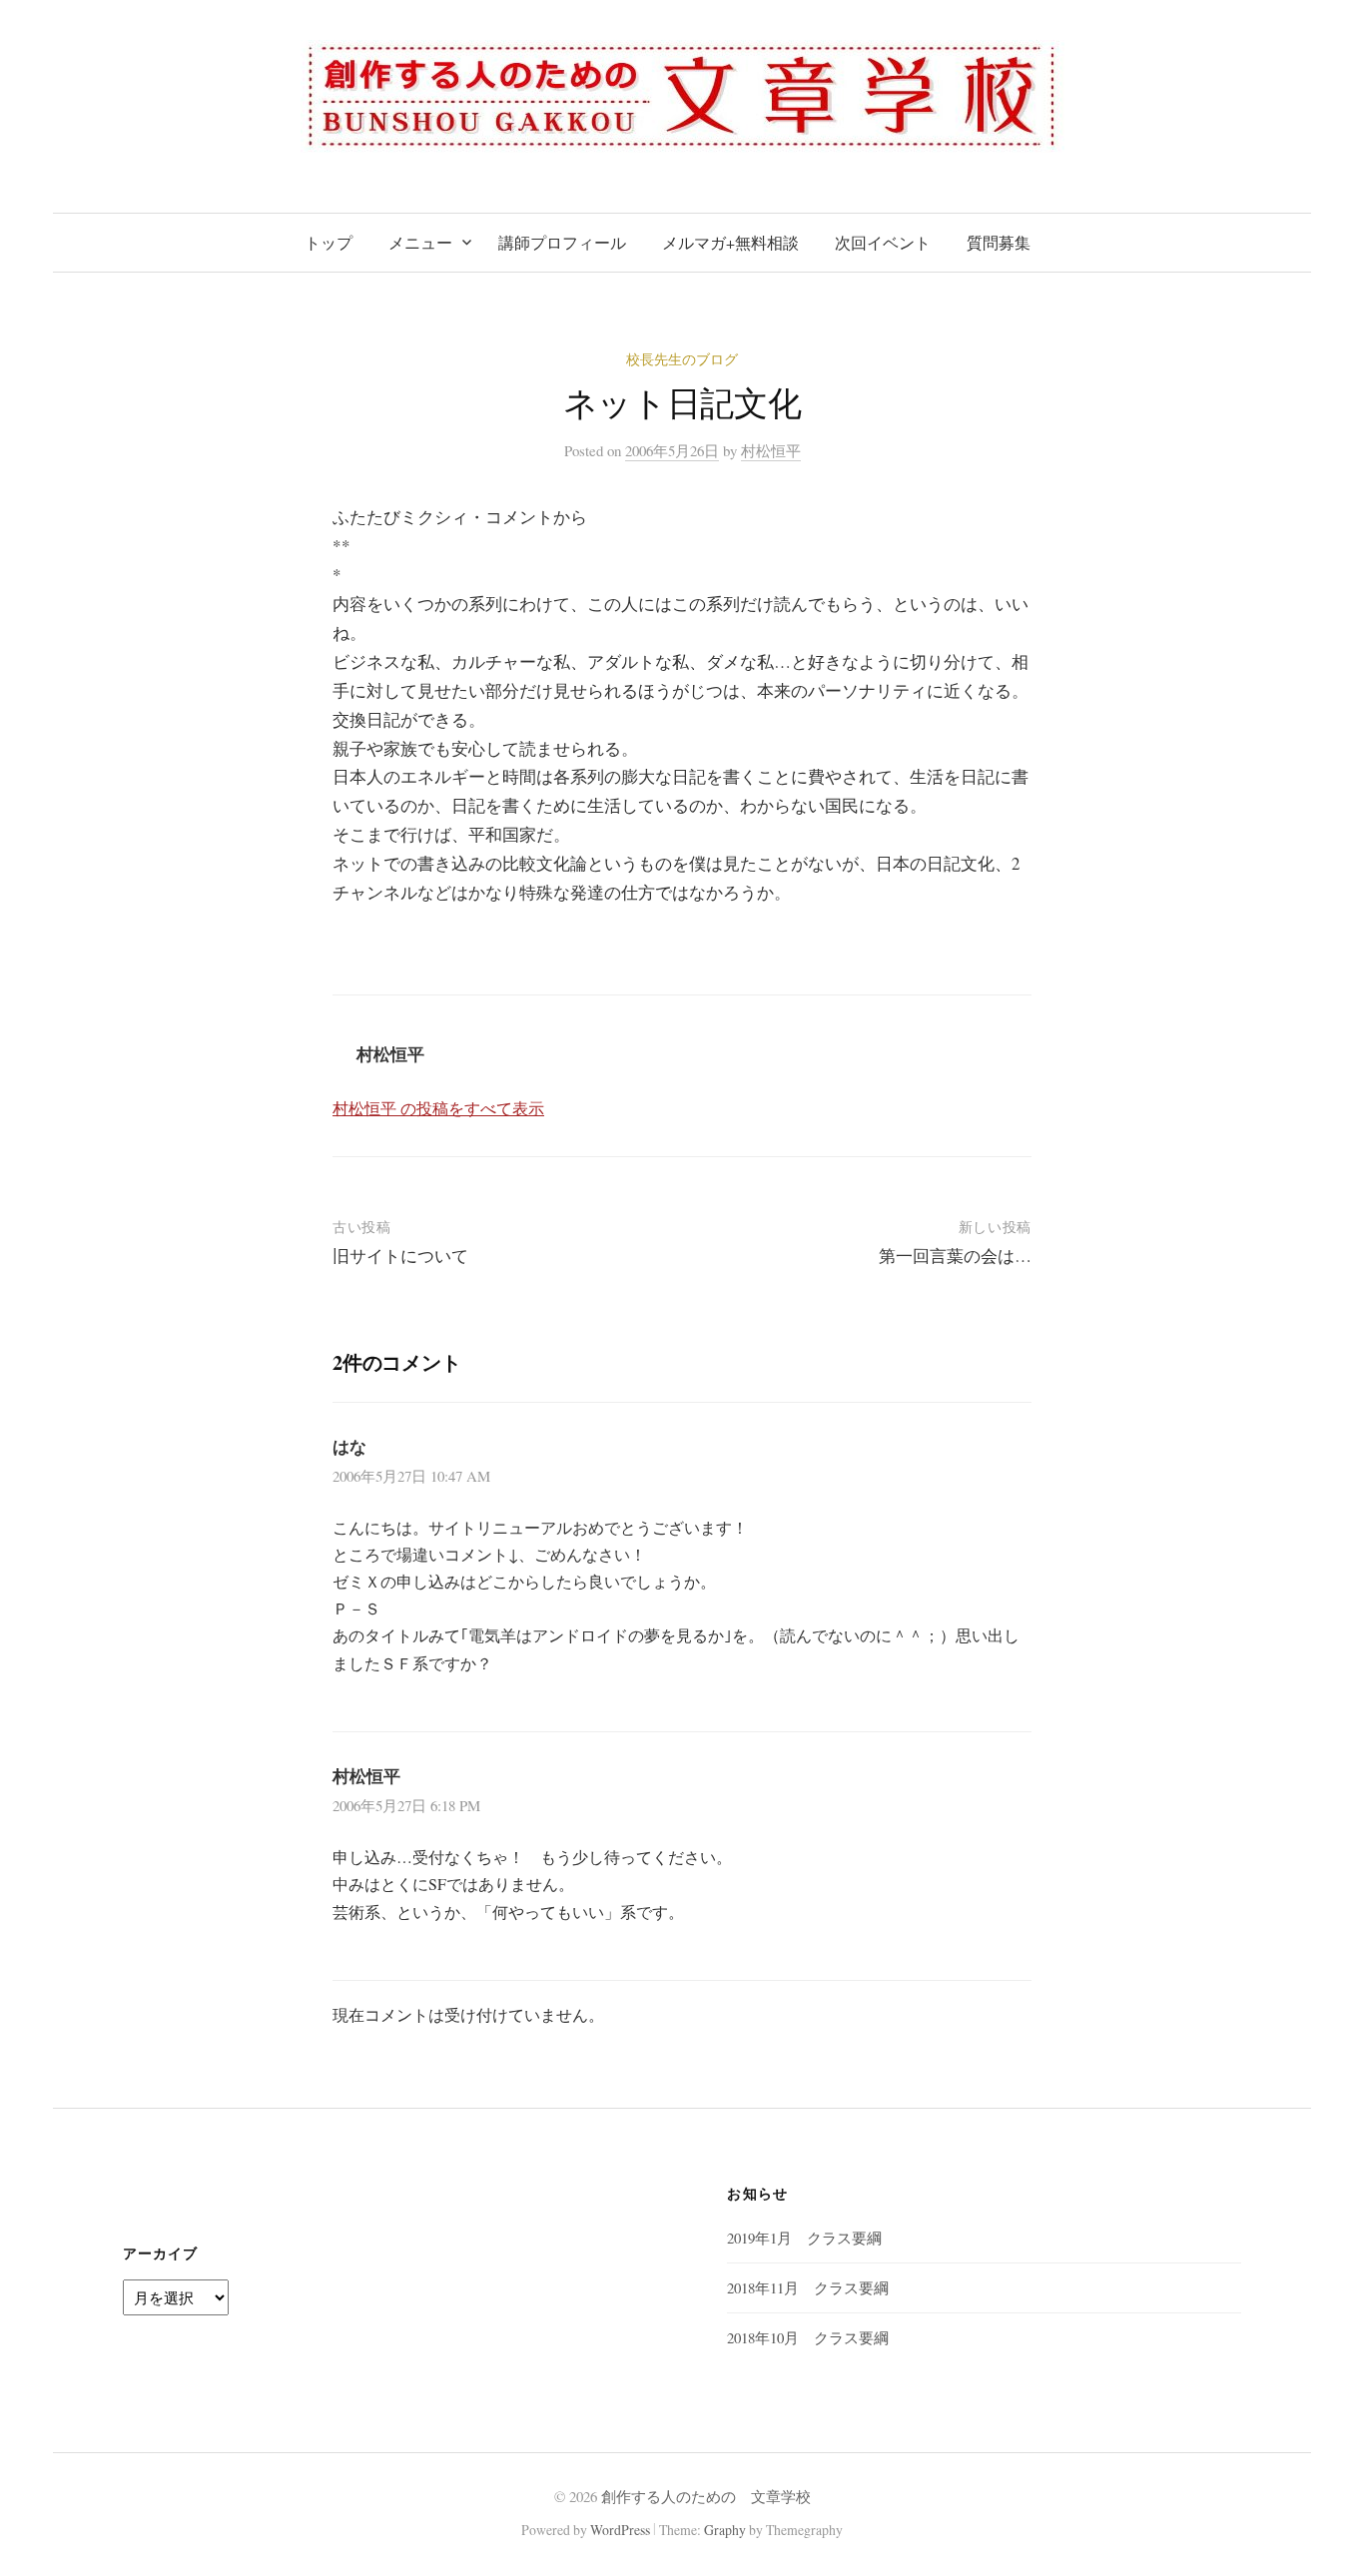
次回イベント (883, 242)
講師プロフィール (562, 242)
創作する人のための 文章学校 (706, 2496)
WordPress (620, 2530)
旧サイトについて (400, 1256)
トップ (329, 242)
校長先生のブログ (682, 359)
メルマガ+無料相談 (730, 242)
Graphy (725, 2530)
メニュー (420, 242)
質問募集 (999, 242)
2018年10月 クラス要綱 (808, 2337)
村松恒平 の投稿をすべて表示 (438, 1108)
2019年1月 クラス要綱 (804, 2238)
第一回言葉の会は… (955, 1256)
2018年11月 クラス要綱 (808, 2287)
